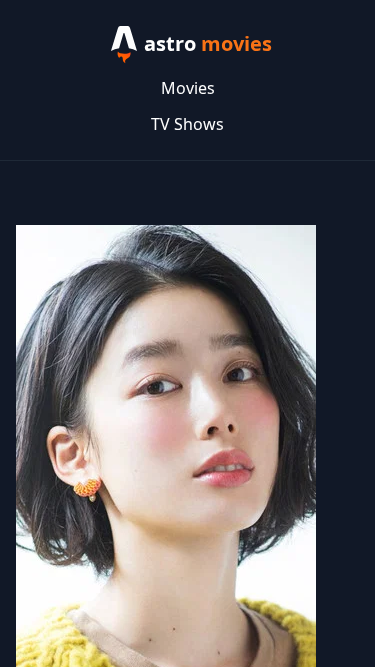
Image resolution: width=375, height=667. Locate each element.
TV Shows (187, 124)
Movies (188, 88)
